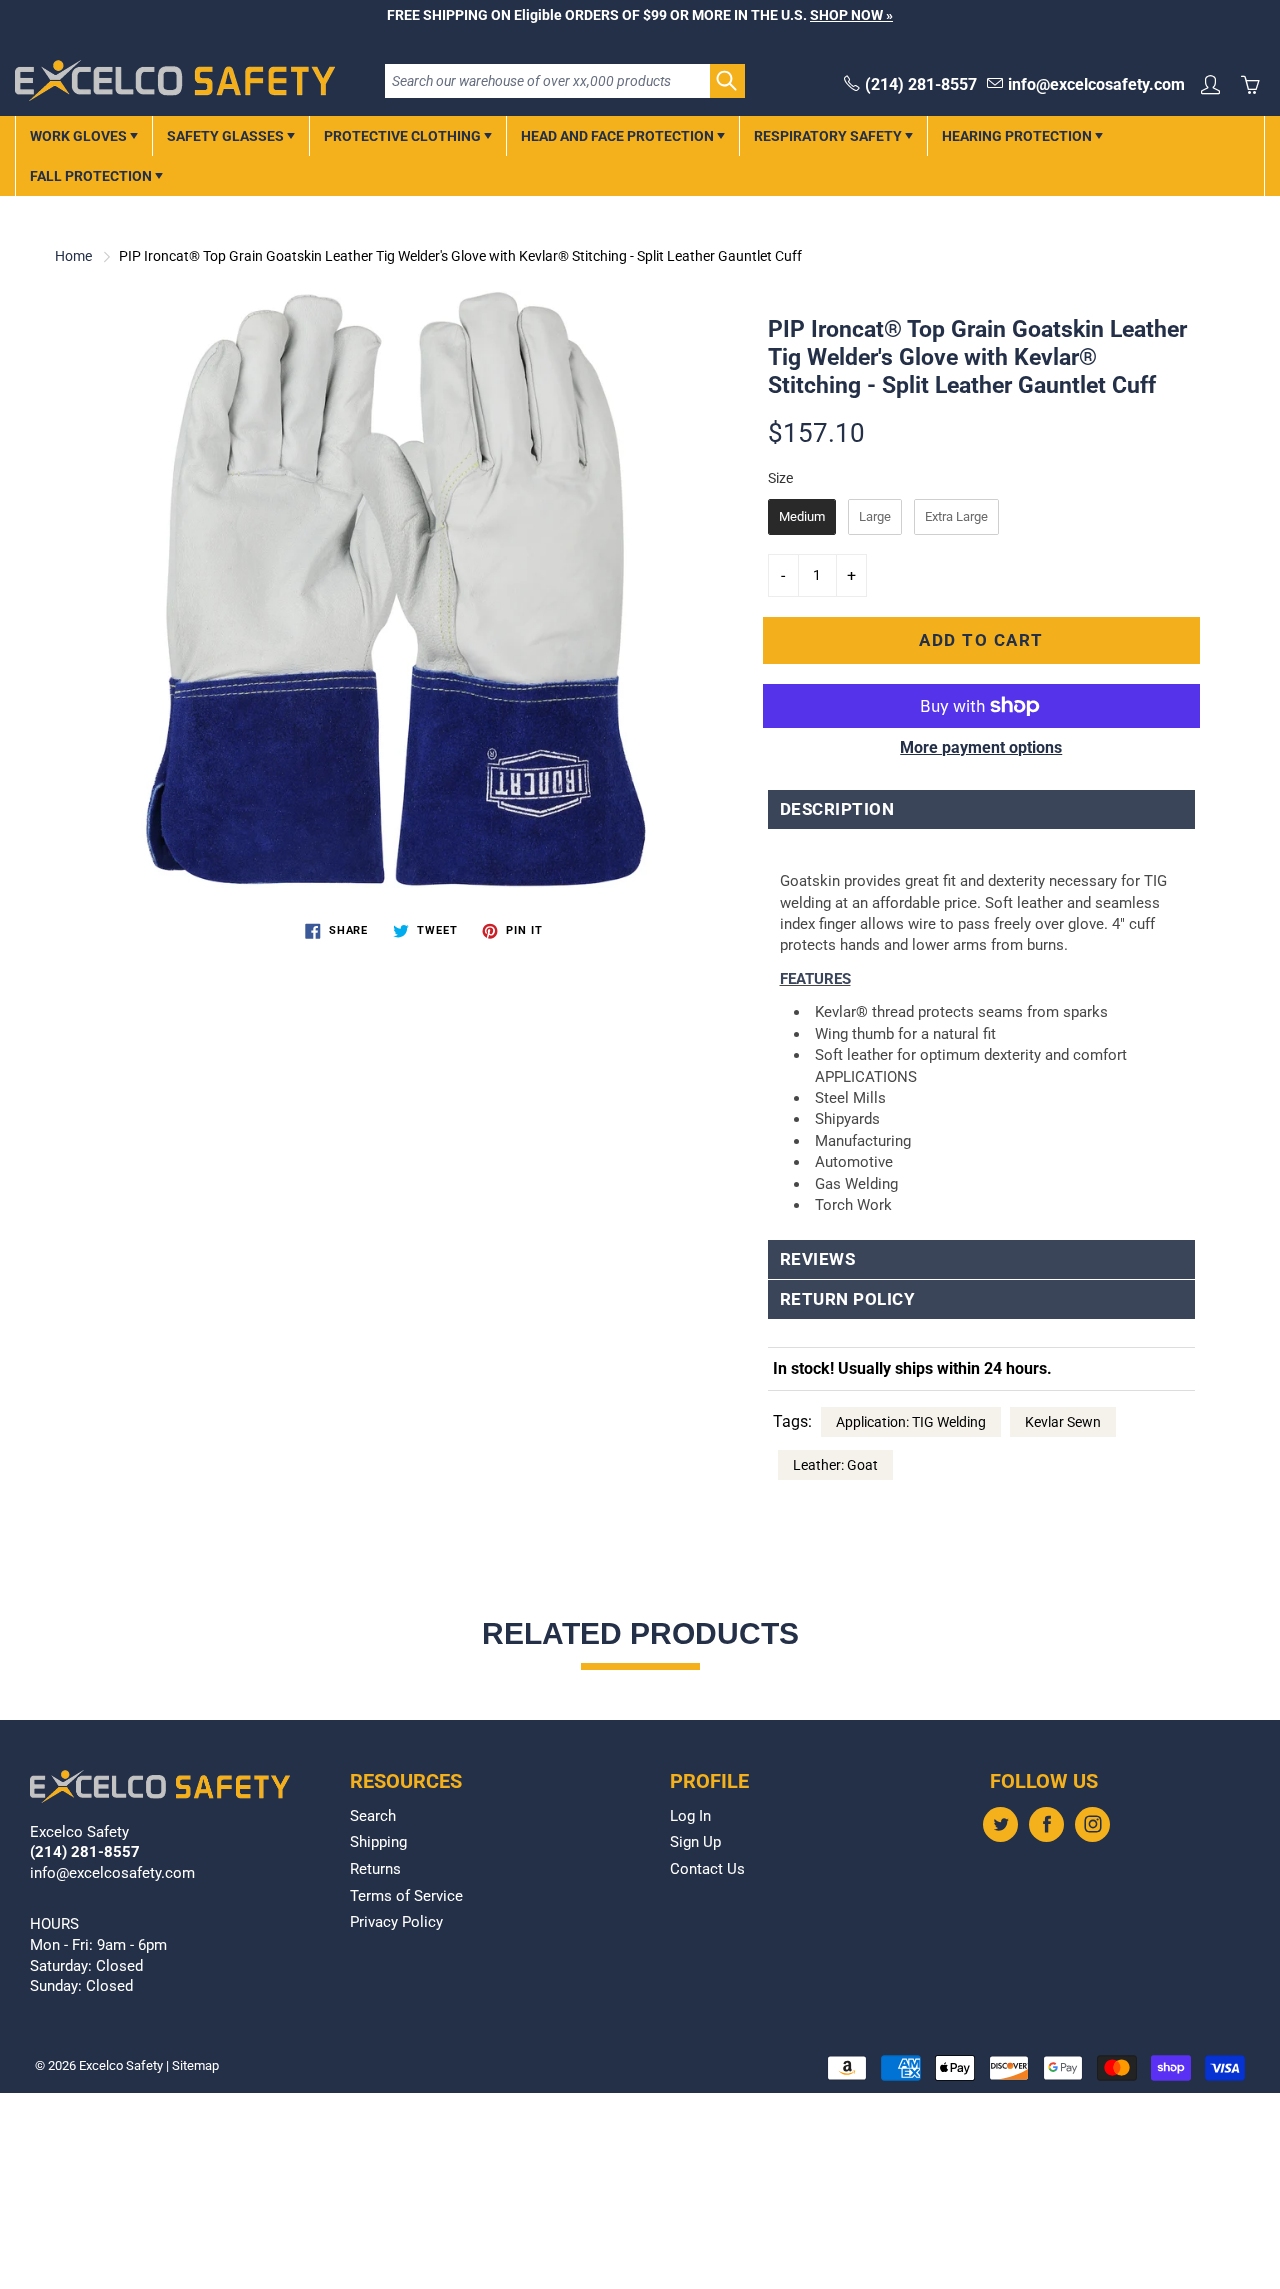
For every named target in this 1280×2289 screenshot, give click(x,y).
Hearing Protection (1018, 136)
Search (373, 1816)
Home (73, 256)
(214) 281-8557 (921, 84)
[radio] (802, 517)
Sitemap (195, 2065)
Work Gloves (80, 136)
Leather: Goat (835, 1465)
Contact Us (707, 1869)
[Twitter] (1000, 1824)
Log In (690, 1816)
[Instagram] (1092, 1824)
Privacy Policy (396, 1922)
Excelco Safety (121, 2065)
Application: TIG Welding (911, 1422)
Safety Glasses (227, 136)
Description (837, 809)
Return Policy (848, 1299)
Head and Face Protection (619, 136)
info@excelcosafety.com (1096, 84)
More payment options (981, 747)
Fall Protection (92, 176)
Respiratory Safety (829, 136)
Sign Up (695, 1842)
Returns (375, 1869)
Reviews (818, 1259)
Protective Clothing (404, 136)
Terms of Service (406, 1896)
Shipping (378, 1842)
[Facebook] (1046, 1824)
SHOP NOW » (851, 15)
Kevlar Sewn (1063, 1422)
